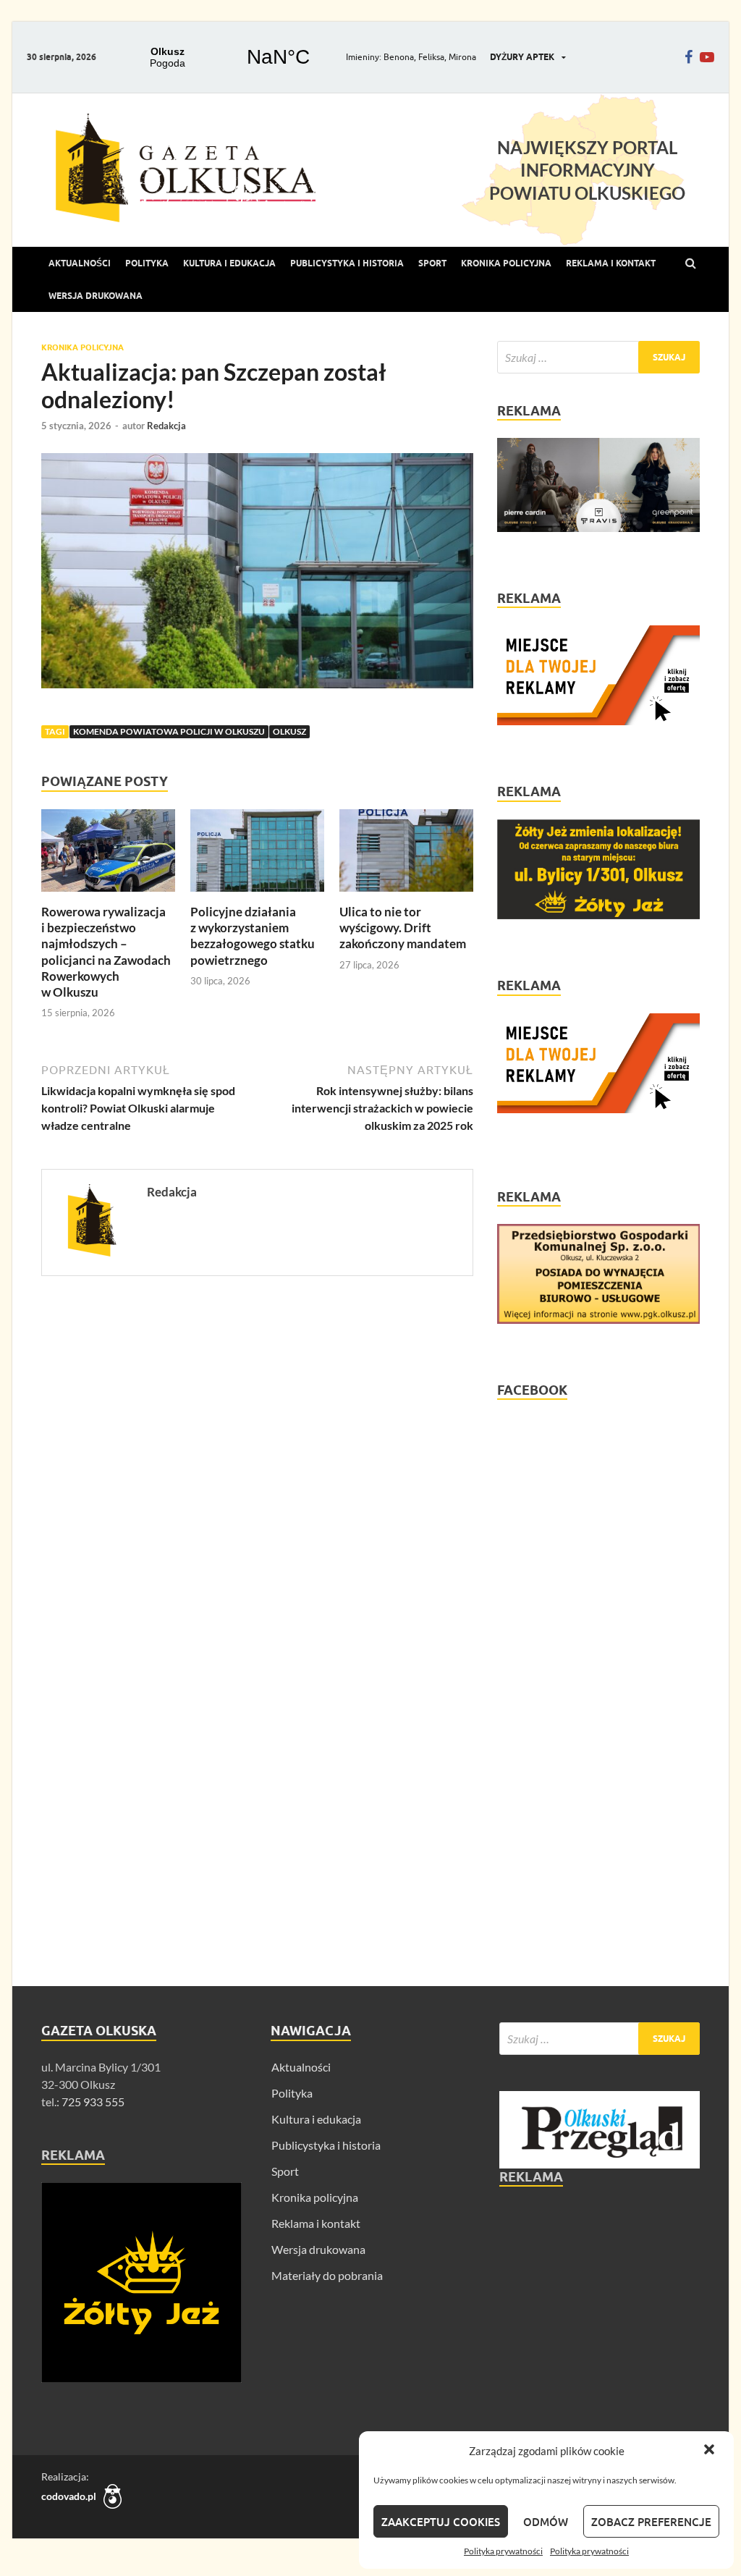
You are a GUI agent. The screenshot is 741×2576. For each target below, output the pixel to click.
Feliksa (431, 57)
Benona (399, 57)
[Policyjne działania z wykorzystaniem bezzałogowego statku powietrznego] (257, 895)
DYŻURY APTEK (522, 57)
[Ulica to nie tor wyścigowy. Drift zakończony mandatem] (406, 895)
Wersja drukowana (318, 2249)
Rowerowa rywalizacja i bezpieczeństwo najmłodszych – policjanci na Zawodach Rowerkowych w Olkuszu (106, 951)
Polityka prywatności (503, 2551)
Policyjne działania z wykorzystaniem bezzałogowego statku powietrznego (253, 936)
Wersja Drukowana (96, 296)
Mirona (462, 57)
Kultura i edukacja (229, 263)
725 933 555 (92, 2102)
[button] (711, 2451)
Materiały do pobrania (327, 2275)
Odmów (546, 2522)
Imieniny (363, 57)
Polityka (147, 263)
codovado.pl (69, 2496)
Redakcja (166, 426)
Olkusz (289, 731)
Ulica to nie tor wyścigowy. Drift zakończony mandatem (403, 928)
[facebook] (689, 57)
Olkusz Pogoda (223, 57)
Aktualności (80, 263)
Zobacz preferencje (651, 2522)
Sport (432, 263)
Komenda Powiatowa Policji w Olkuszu (169, 731)
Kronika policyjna (506, 263)
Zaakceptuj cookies (441, 2522)
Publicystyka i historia (347, 263)
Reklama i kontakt (611, 263)
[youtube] (707, 57)
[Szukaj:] (598, 357)
